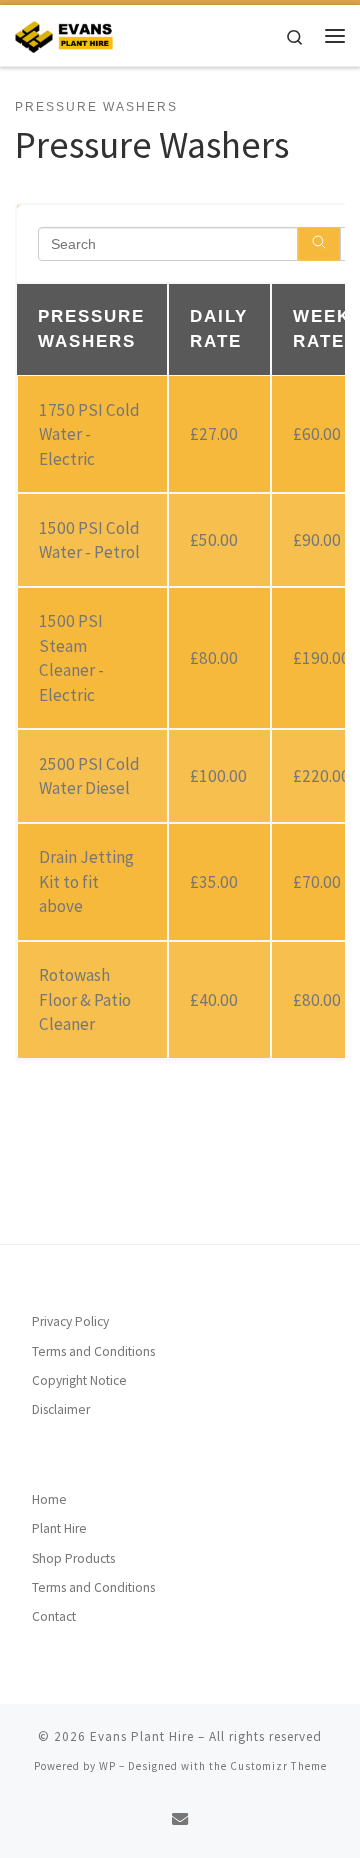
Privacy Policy (70, 1321)
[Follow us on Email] (180, 1819)
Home (49, 1499)
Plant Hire (59, 1528)
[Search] (319, 244)
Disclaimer (61, 1409)
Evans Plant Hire (142, 1736)
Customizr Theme (278, 1766)
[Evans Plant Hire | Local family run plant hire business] (64, 33)
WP (107, 1766)
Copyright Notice (79, 1380)
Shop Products (73, 1558)
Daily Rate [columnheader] (219, 328)
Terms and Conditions (93, 1351)
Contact (54, 1616)
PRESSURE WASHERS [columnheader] (91, 328)
